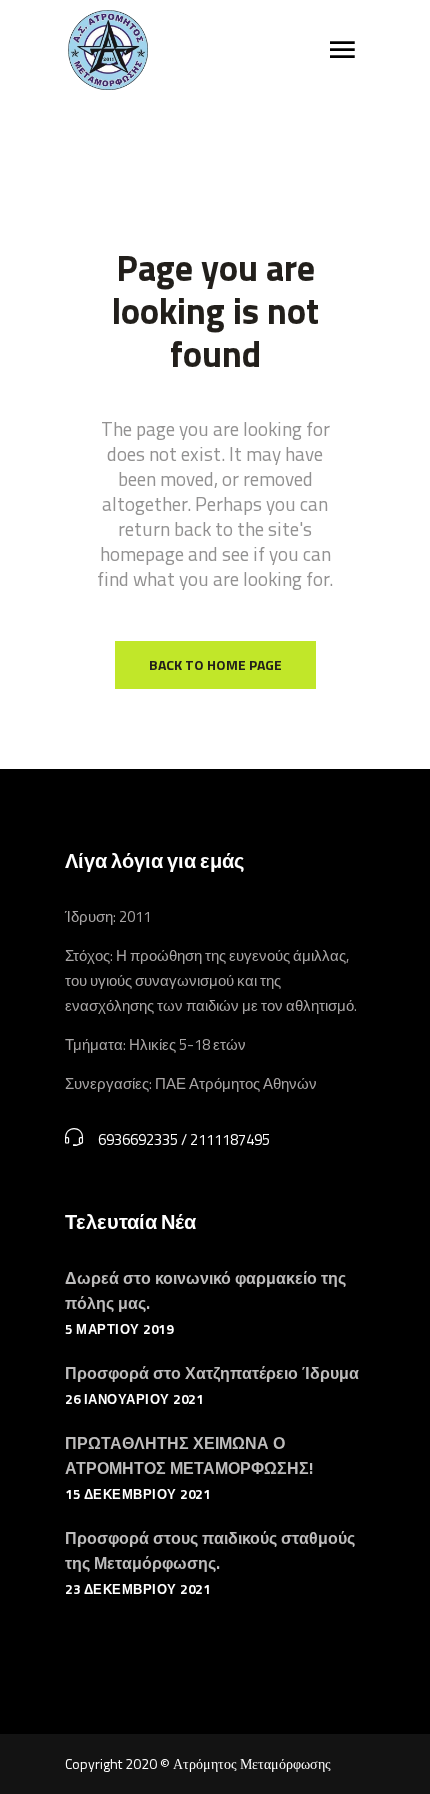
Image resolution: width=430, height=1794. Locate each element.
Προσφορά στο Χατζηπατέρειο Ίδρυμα (212, 1373)
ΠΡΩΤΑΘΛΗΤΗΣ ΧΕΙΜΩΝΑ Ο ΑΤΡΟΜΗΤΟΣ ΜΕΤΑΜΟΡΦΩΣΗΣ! (189, 1455)
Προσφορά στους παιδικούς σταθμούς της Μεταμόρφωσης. (210, 1550)
